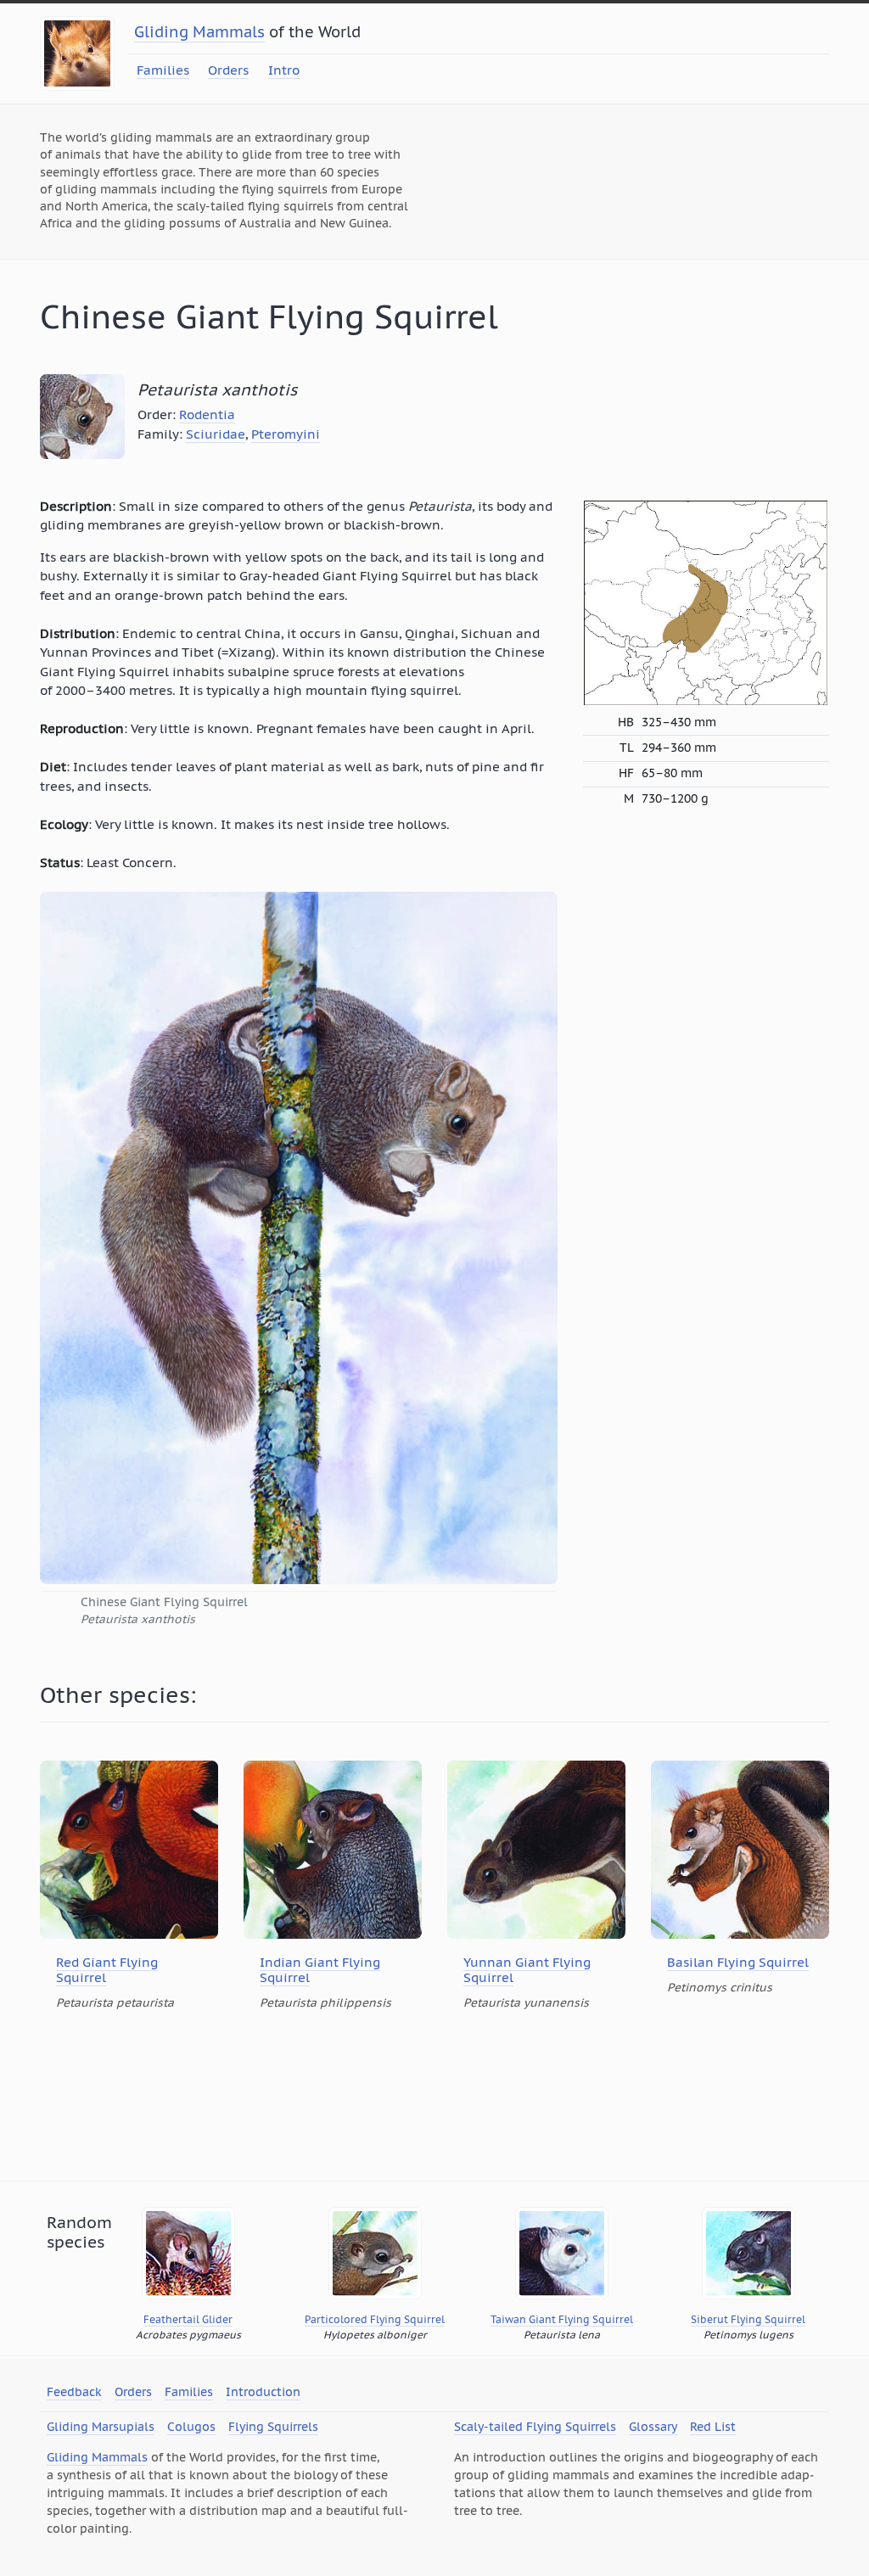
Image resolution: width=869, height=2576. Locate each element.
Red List (713, 2427)
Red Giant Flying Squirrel (107, 1970)
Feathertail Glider (188, 2319)
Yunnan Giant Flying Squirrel (527, 1970)
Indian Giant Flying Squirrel (320, 1970)
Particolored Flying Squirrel (375, 2319)
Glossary (653, 2427)
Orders (228, 70)
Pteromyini (286, 434)
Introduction (263, 2392)
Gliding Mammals (199, 32)
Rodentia (207, 414)
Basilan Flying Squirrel (738, 1962)
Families (163, 70)
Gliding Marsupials (101, 2427)
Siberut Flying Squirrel (748, 2319)
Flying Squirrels (273, 2427)
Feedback (74, 2392)
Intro (284, 70)
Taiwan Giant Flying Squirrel (562, 2319)
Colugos (191, 2427)
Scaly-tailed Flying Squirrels (535, 2427)
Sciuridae (216, 434)
